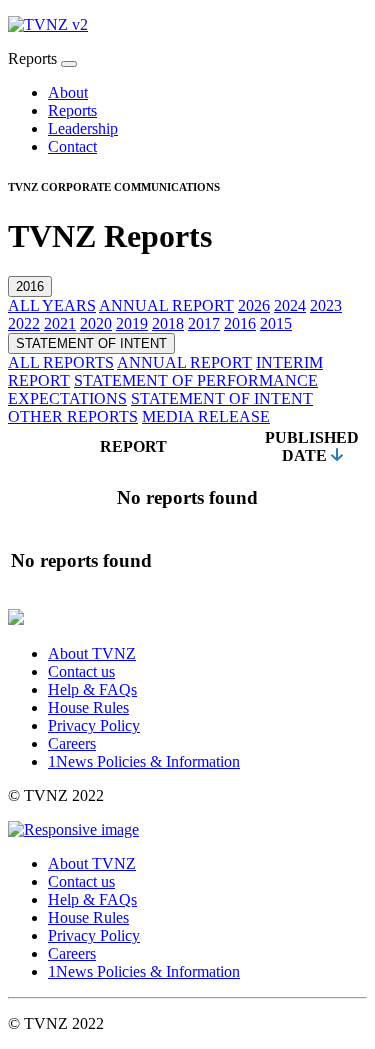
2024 (290, 305)
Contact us (81, 671)
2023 (326, 305)
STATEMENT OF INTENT (91, 343)
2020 (96, 323)
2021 (60, 323)
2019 (132, 323)
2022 (24, 323)
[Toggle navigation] (69, 64)
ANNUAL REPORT (166, 305)
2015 (276, 323)
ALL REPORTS (61, 362)
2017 (204, 323)
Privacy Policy (94, 725)
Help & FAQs (92, 689)
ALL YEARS (52, 305)
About (68, 92)
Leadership (83, 128)
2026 (254, 305)
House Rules (88, 707)
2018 (168, 323)
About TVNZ (92, 653)
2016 (30, 286)
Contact (72, 146)
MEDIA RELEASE (206, 416)
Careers (72, 743)
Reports (72, 110)
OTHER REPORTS (73, 416)
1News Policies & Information (144, 761)
